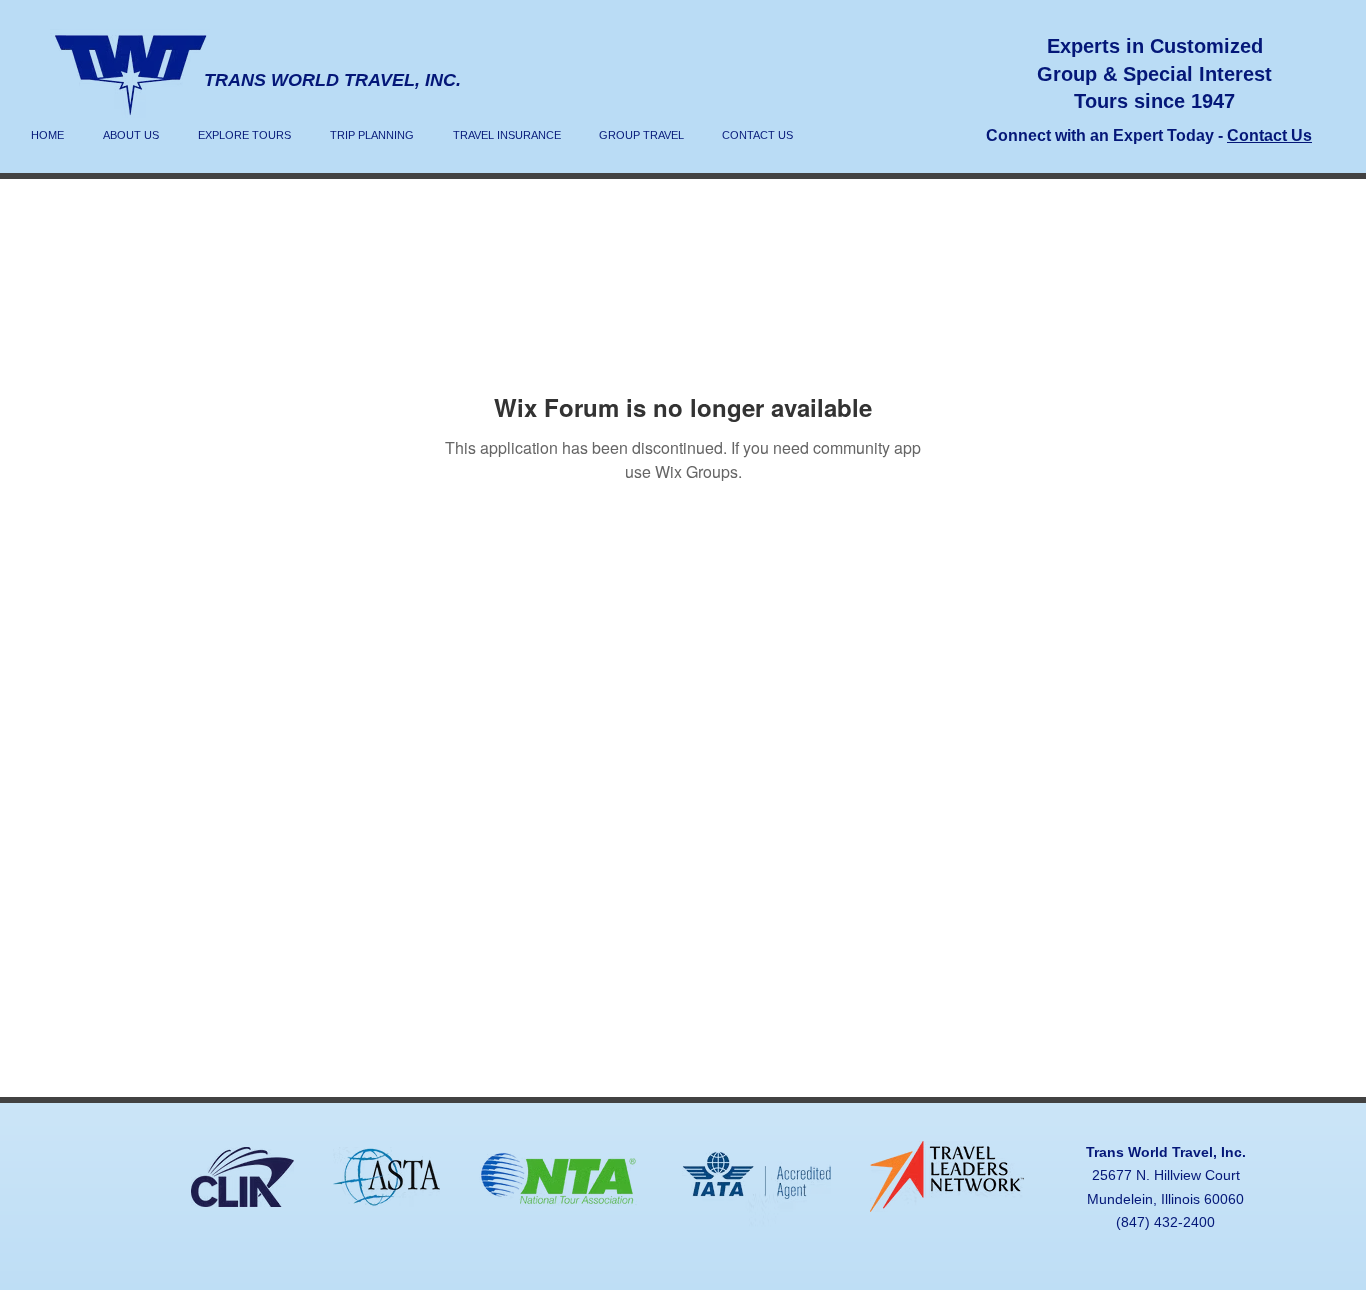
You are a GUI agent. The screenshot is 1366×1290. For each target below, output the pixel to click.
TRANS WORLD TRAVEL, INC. (332, 80)
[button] (244, 135)
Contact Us (1269, 135)
